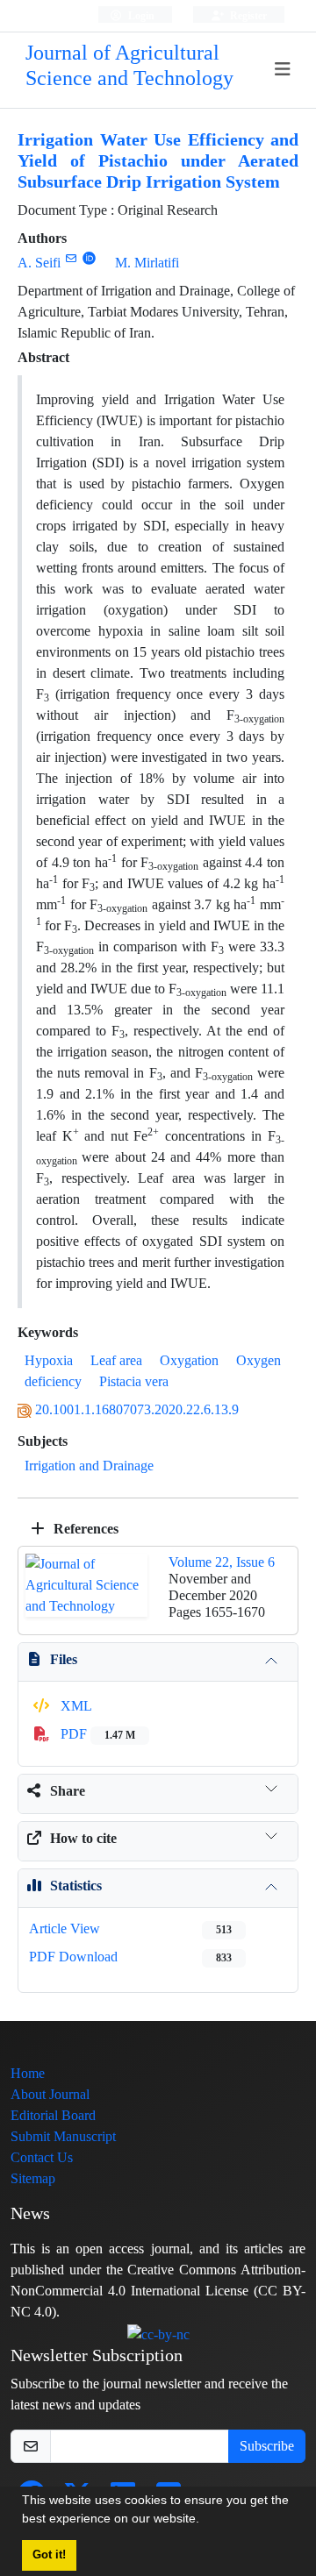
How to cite (83, 1838)
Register (247, 15)
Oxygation (189, 1360)
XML (75, 1706)
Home (28, 2073)
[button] (205, 2521)
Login (140, 15)
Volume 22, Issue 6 (222, 1562)
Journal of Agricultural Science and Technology (129, 66)
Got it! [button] (49, 2555)
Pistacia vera (134, 1381)
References (84, 1529)
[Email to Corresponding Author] (71, 258)
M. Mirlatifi (147, 263)
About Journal (50, 2094)
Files (64, 1659)
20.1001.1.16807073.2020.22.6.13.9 (137, 1409)
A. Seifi (39, 263)
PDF (96, 1734)
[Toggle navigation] (283, 70)
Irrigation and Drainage (89, 1466)
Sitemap (33, 2178)
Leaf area (116, 1360)
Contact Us (42, 2157)
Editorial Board (53, 2115)
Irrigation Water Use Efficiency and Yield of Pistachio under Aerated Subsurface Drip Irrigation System (158, 161)
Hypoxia (49, 1360)
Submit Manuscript (63, 2136)
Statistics (76, 1886)
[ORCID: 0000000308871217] (89, 258)
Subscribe (267, 2446)
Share (68, 1791)
